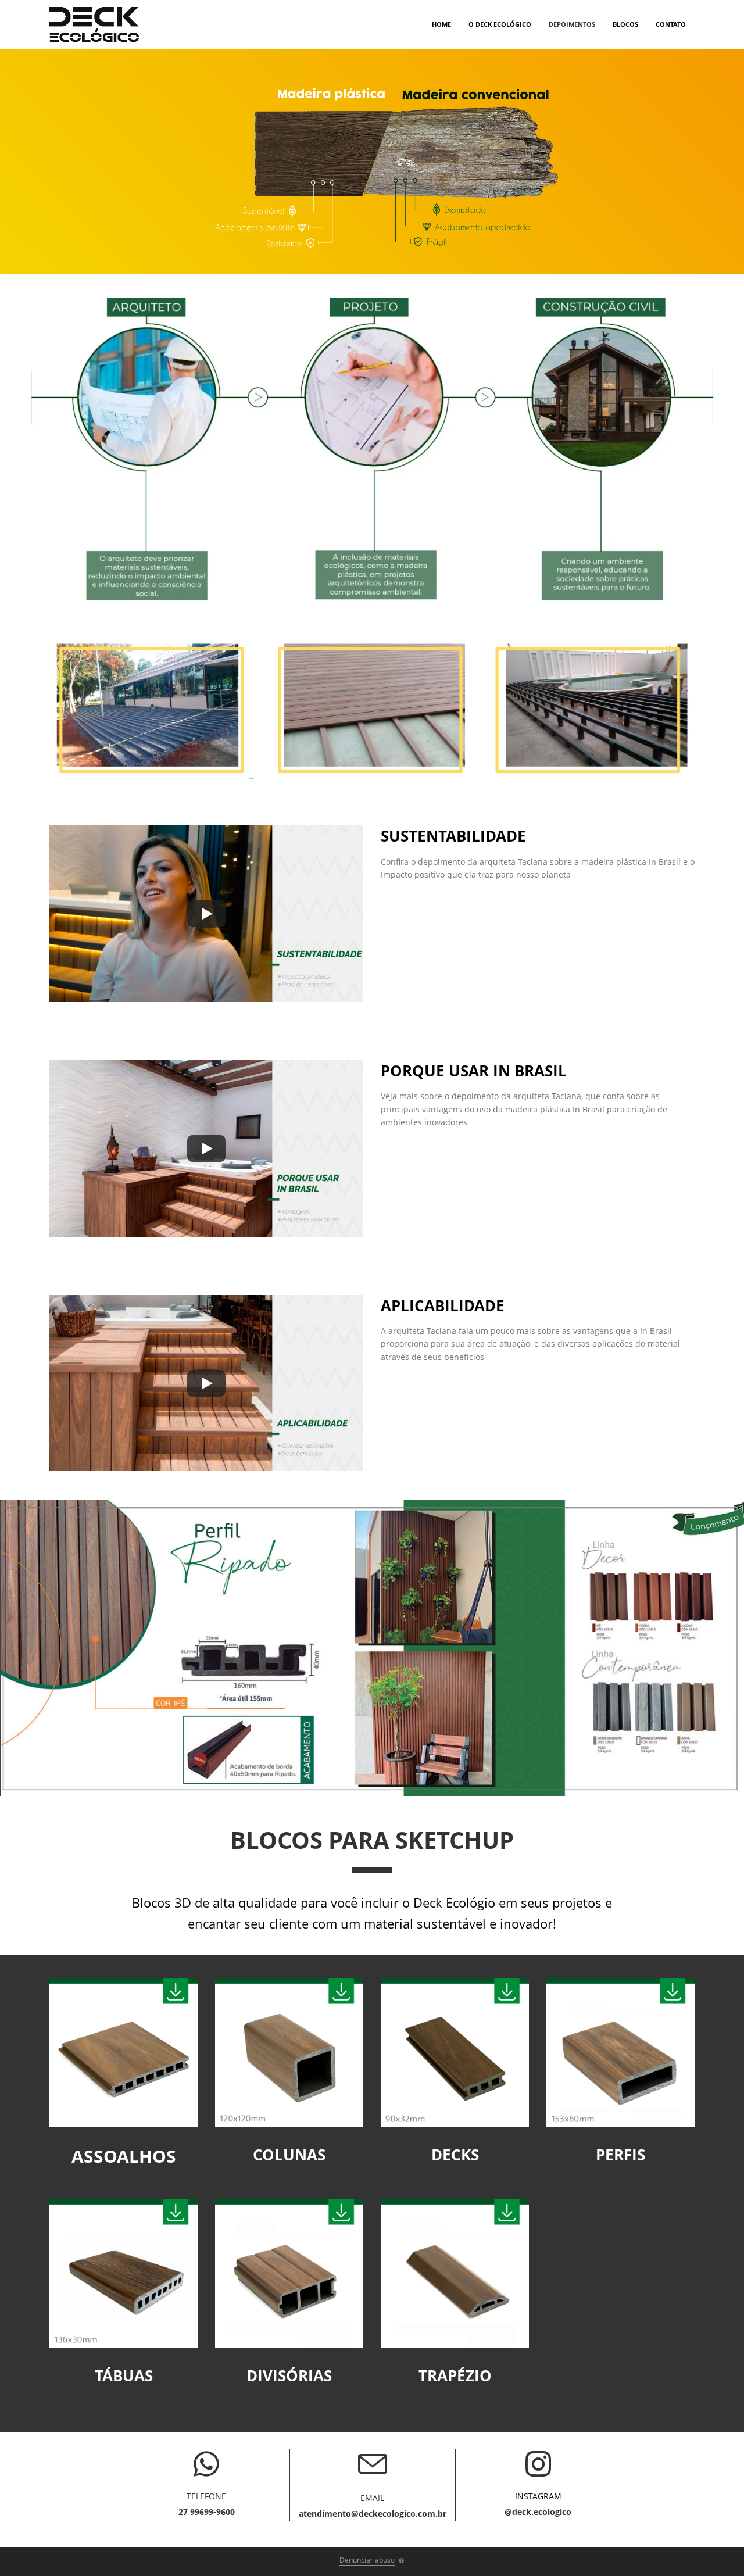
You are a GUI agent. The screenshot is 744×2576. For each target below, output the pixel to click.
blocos (625, 24)
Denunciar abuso (367, 2560)
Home (441, 24)
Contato (671, 24)
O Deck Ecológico (500, 24)
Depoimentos (572, 24)
